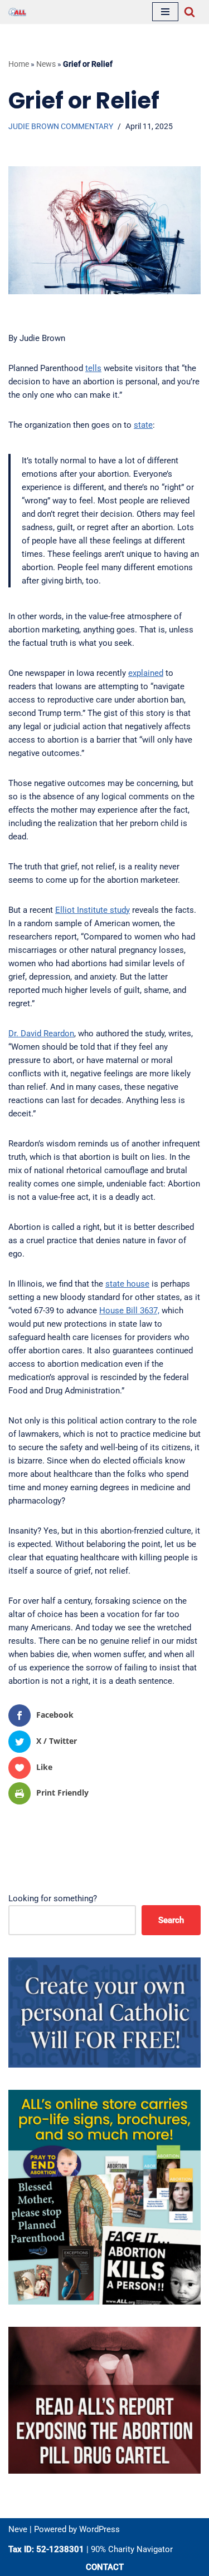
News (46, 64)
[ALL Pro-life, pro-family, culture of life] (17, 12)
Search (171, 1920)
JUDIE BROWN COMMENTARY (61, 126)
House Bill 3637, (129, 1311)
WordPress (99, 2529)
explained (146, 673)
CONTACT (105, 2567)
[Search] (189, 12)
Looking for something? (53, 1898)
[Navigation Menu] (165, 12)
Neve (18, 2529)
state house (127, 1284)
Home (19, 64)
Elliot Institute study (93, 910)
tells (93, 368)
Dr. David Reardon (41, 1034)
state (143, 425)
